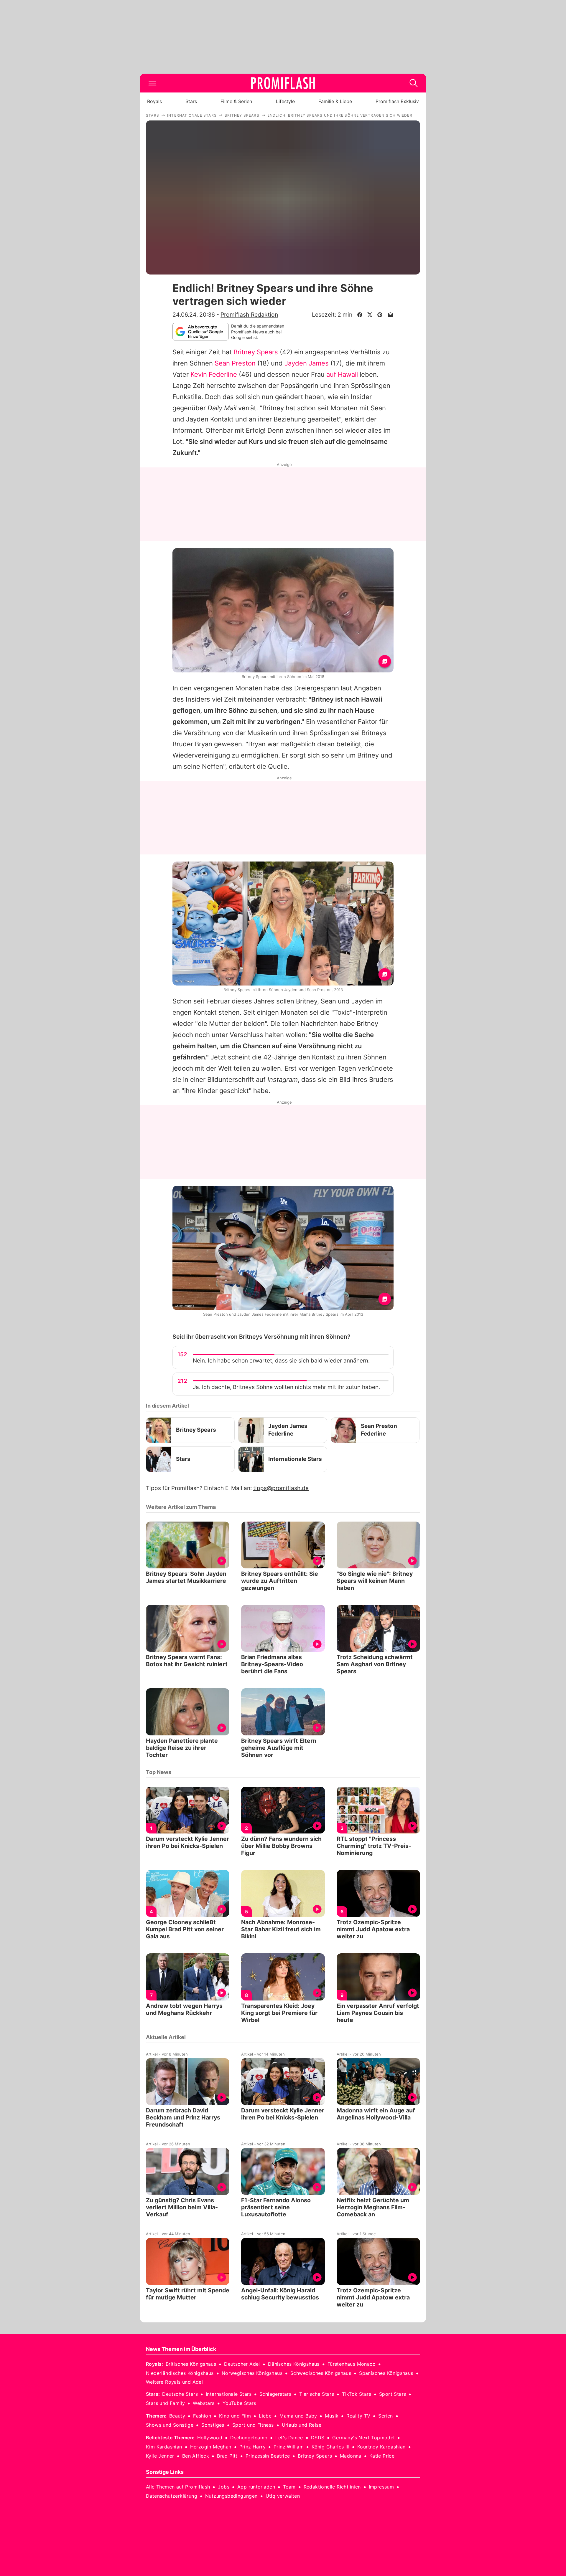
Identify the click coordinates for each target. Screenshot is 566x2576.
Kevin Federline (214, 374)
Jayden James (307, 363)
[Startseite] (283, 83)
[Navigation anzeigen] (152, 83)
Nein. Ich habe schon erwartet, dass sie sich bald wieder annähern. (281, 1361)
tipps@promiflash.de (281, 1488)
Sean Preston (235, 363)
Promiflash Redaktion (249, 315)
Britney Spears (256, 352)
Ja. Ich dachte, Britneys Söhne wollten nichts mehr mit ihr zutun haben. (286, 1387)
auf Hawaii (342, 374)
